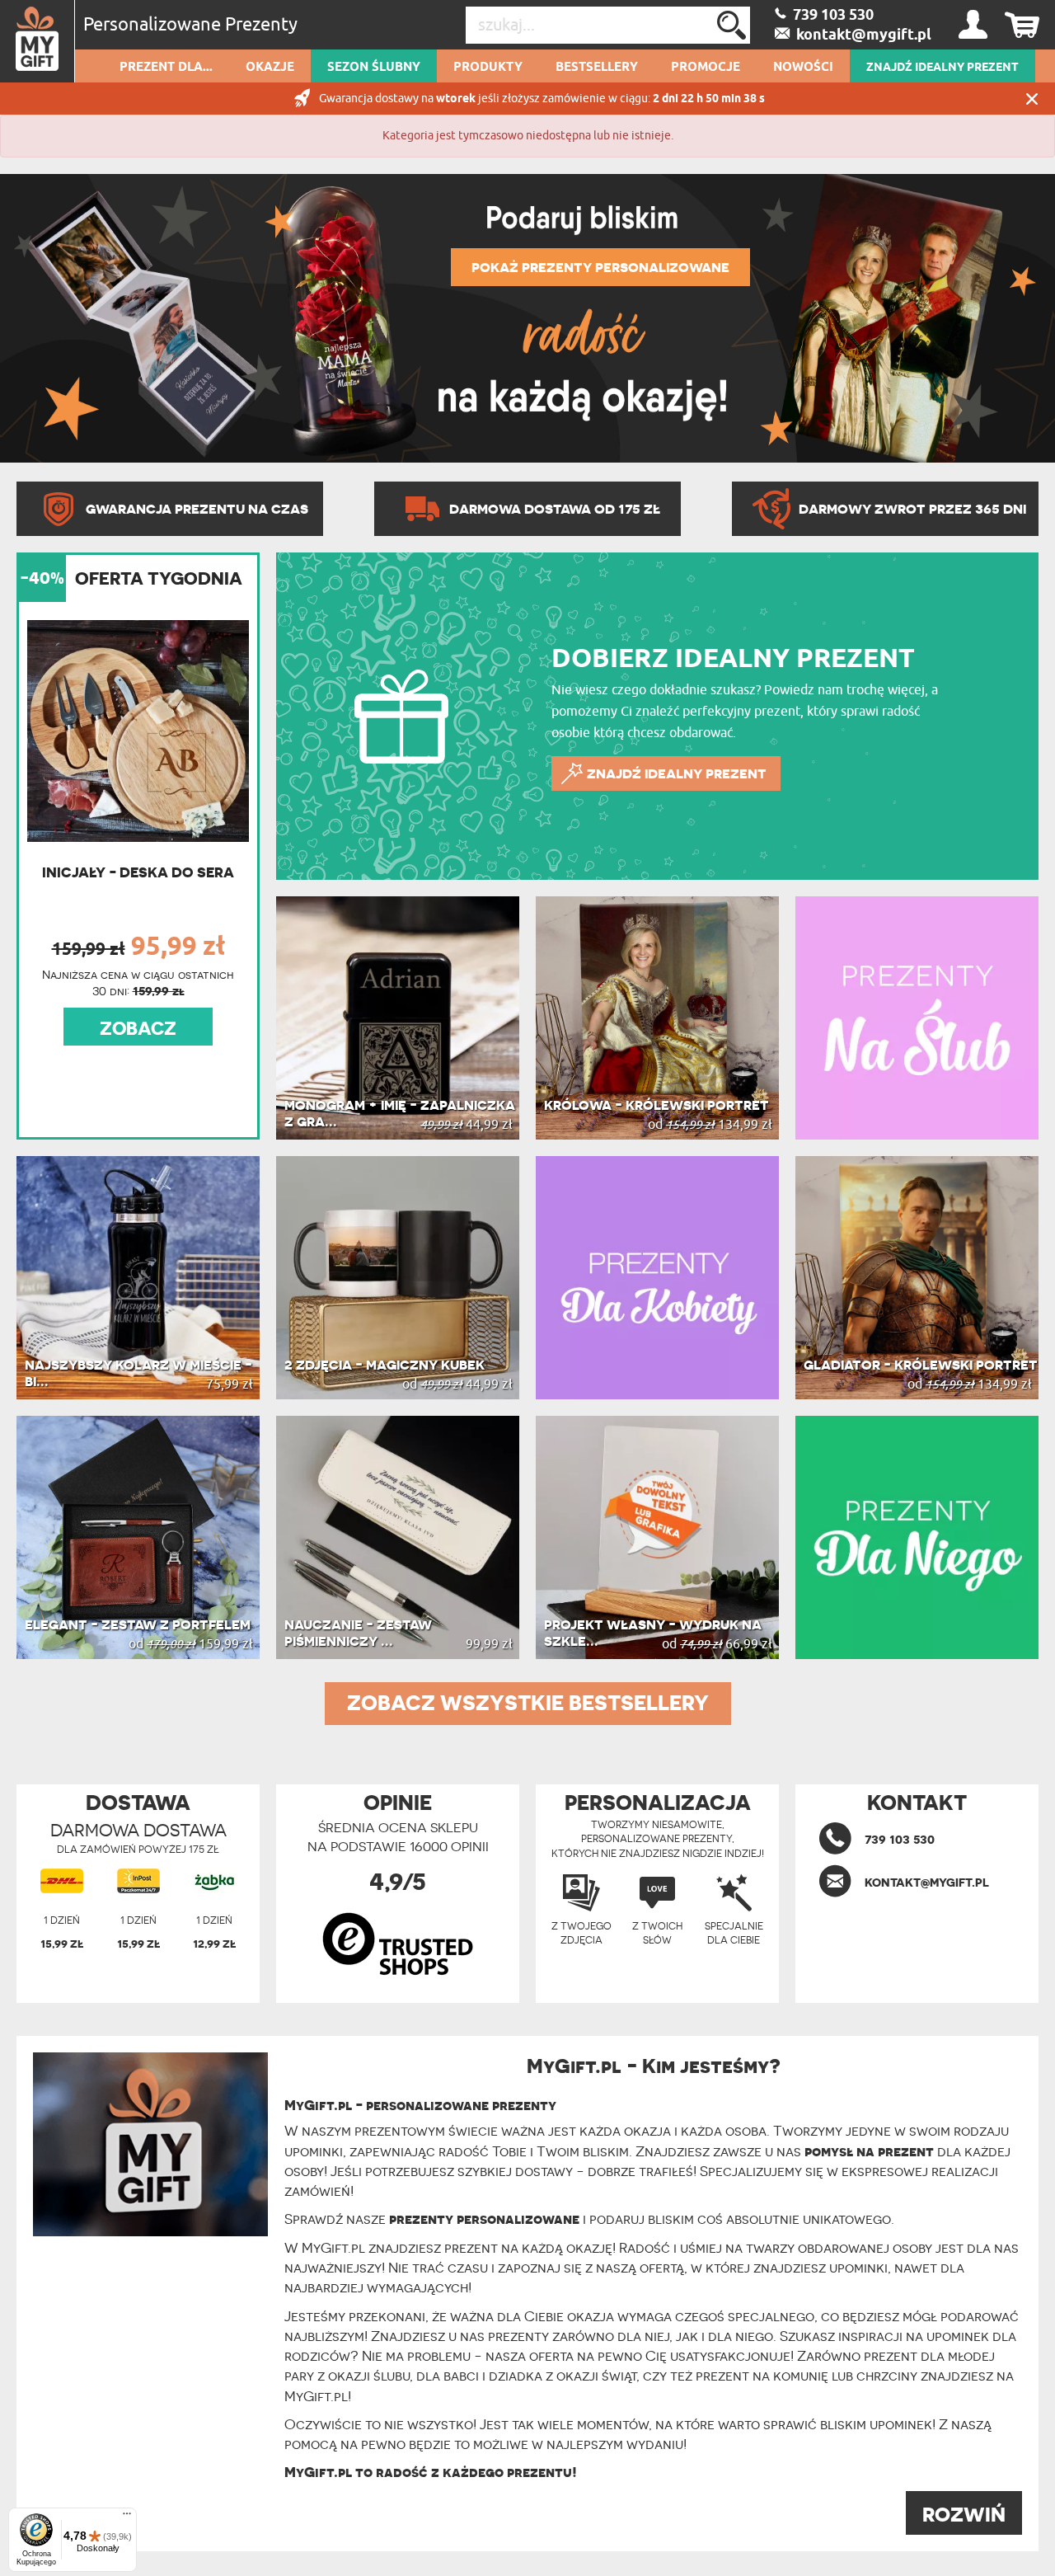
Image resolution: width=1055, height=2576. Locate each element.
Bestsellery (597, 68)
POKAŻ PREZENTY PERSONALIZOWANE (600, 267)
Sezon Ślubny (374, 68)
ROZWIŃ (964, 2515)
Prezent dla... (166, 68)
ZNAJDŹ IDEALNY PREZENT (942, 68)
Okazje (270, 68)
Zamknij (1032, 99)
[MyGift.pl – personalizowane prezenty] (38, 41)
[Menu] (127, 2517)
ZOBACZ (138, 1028)
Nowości (803, 68)
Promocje (706, 68)
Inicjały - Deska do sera (138, 872)
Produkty (488, 68)
